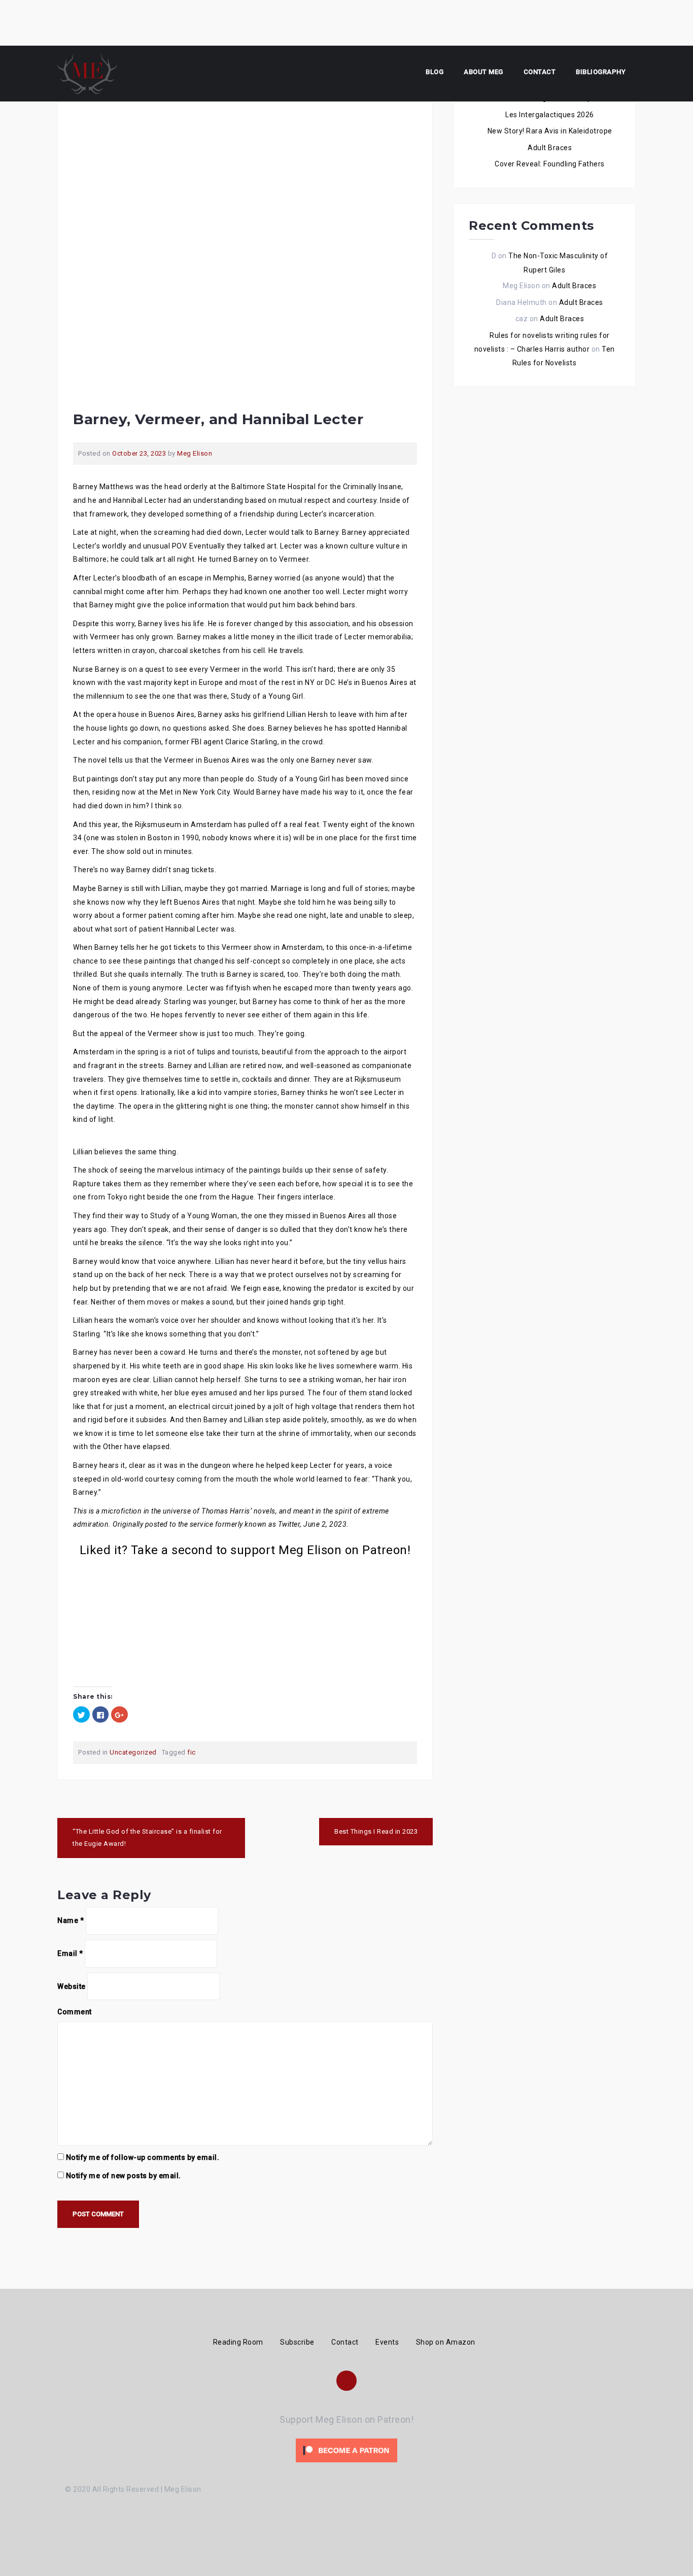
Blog (435, 72)
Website (72, 1986)
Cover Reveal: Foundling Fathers (550, 164)
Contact (540, 72)
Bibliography (601, 72)
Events (387, 2342)
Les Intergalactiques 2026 (550, 115)
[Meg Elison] (87, 73)
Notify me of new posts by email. (124, 2176)
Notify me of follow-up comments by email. (143, 2157)
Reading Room (238, 2342)
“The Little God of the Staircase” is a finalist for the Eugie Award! (147, 1838)
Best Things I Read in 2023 (376, 1831)
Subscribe (297, 2342)
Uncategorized (133, 1752)
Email (70, 1953)
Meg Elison (195, 453)
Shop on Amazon (446, 2342)
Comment (75, 2012)
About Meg (483, 72)
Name (71, 1920)
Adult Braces (550, 148)
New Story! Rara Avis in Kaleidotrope (550, 131)
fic (192, 1752)
